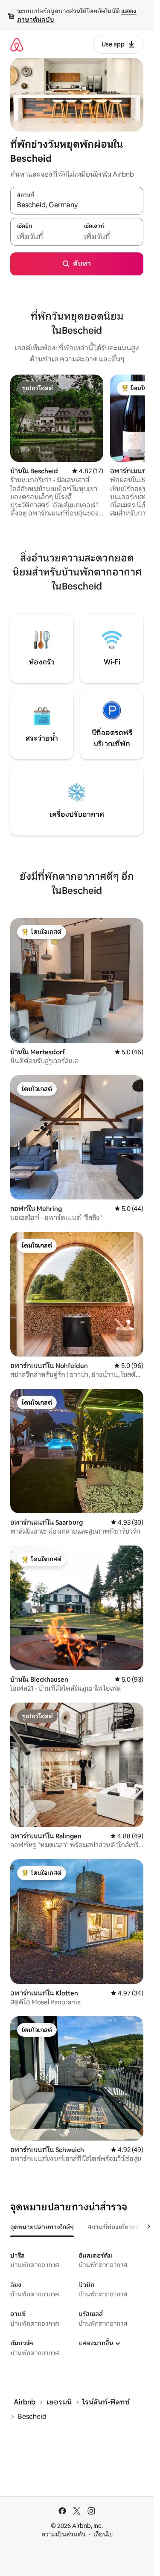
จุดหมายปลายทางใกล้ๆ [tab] (42, 2227)
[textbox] (44, 236)
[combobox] (77, 205)
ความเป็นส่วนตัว (63, 2534)
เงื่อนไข (103, 2534)
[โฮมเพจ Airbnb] (17, 44)
